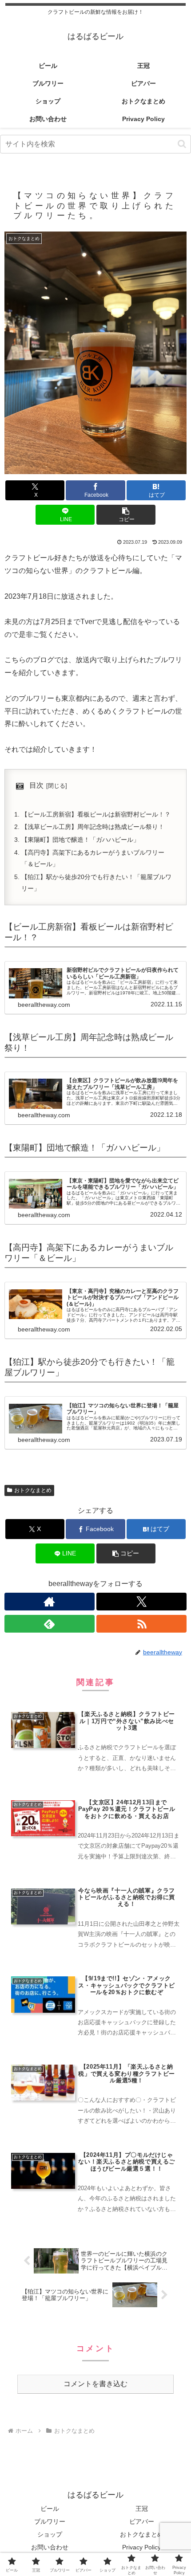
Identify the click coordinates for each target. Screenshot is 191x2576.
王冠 (142, 2509)
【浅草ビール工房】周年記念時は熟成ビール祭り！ (93, 827)
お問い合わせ (50, 2547)
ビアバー (142, 2521)
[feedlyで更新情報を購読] (50, 1624)
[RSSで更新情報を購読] (141, 1624)
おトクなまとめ (33, 1490)
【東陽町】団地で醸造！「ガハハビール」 (80, 840)
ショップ (50, 2534)
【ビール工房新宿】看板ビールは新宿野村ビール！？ (96, 814)
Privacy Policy (141, 2547)
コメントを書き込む (95, 2384)
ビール (50, 2509)
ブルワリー (50, 2521)
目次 (36, 785)
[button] (182, 144)
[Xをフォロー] (141, 1602)
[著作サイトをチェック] (50, 1602)
